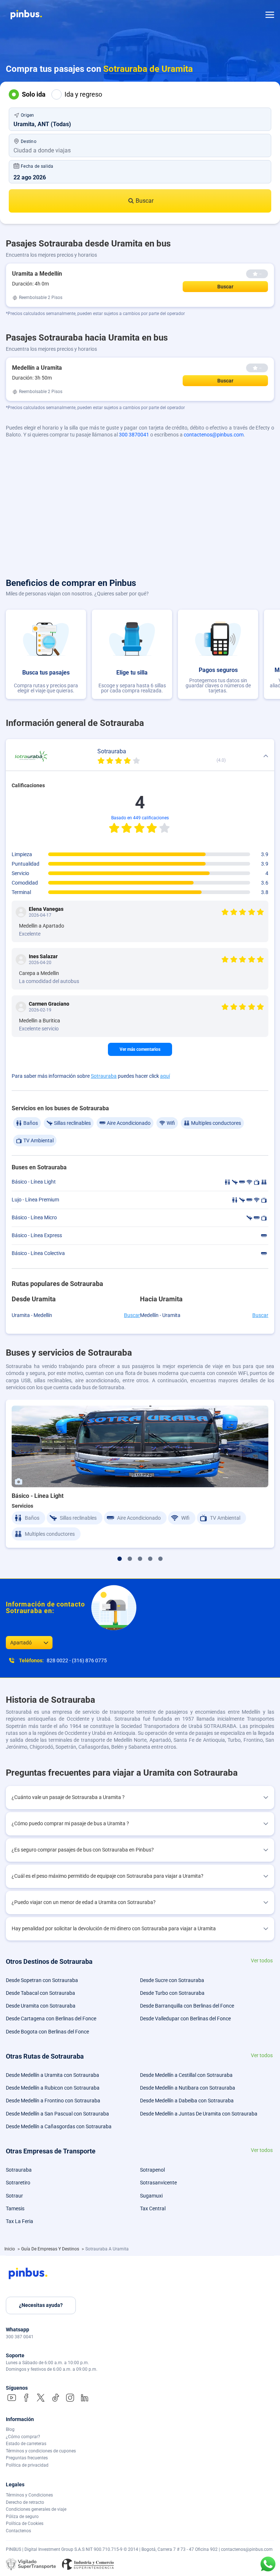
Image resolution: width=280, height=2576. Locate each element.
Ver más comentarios (140, 1049)
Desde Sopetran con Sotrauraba (42, 1980)
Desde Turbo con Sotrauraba (172, 1993)
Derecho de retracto (25, 2502)
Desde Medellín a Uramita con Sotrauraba (52, 2075)
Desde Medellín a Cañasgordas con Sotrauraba (59, 2126)
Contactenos (18, 2531)
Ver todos (262, 1961)
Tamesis (15, 2208)
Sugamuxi (151, 2196)
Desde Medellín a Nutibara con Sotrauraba (188, 2088)
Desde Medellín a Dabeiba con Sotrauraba (187, 2101)
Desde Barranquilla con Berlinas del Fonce (187, 2006)
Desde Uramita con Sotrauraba (41, 2006)
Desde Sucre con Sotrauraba (172, 1980)
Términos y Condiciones (29, 2495)
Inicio (10, 2249)
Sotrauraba (104, 1076)
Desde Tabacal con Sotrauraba (40, 1993)
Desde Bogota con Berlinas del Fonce (47, 2032)
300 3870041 (134, 435)
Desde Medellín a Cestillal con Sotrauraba (186, 2075)
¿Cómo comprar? (23, 2437)
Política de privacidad (27, 2465)
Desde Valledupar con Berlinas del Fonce (185, 2019)
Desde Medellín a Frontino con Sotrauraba (53, 2101)
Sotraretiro (18, 2183)
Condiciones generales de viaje (36, 2509)
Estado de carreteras (26, 2444)
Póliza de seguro (22, 2517)
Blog (10, 2429)
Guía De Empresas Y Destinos (51, 2249)
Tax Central (153, 2208)
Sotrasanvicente (158, 2183)
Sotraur (14, 2196)
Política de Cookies (25, 2523)
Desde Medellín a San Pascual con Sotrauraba (57, 2114)
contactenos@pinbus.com (214, 435)
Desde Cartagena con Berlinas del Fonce (51, 2019)
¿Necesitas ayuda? (41, 2305)
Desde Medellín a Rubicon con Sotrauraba (53, 2088)
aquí (165, 1076)
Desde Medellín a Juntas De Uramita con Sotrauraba (199, 2114)
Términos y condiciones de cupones (41, 2451)
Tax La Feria (20, 2221)
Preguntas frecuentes (27, 2458)
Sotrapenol (152, 2170)
